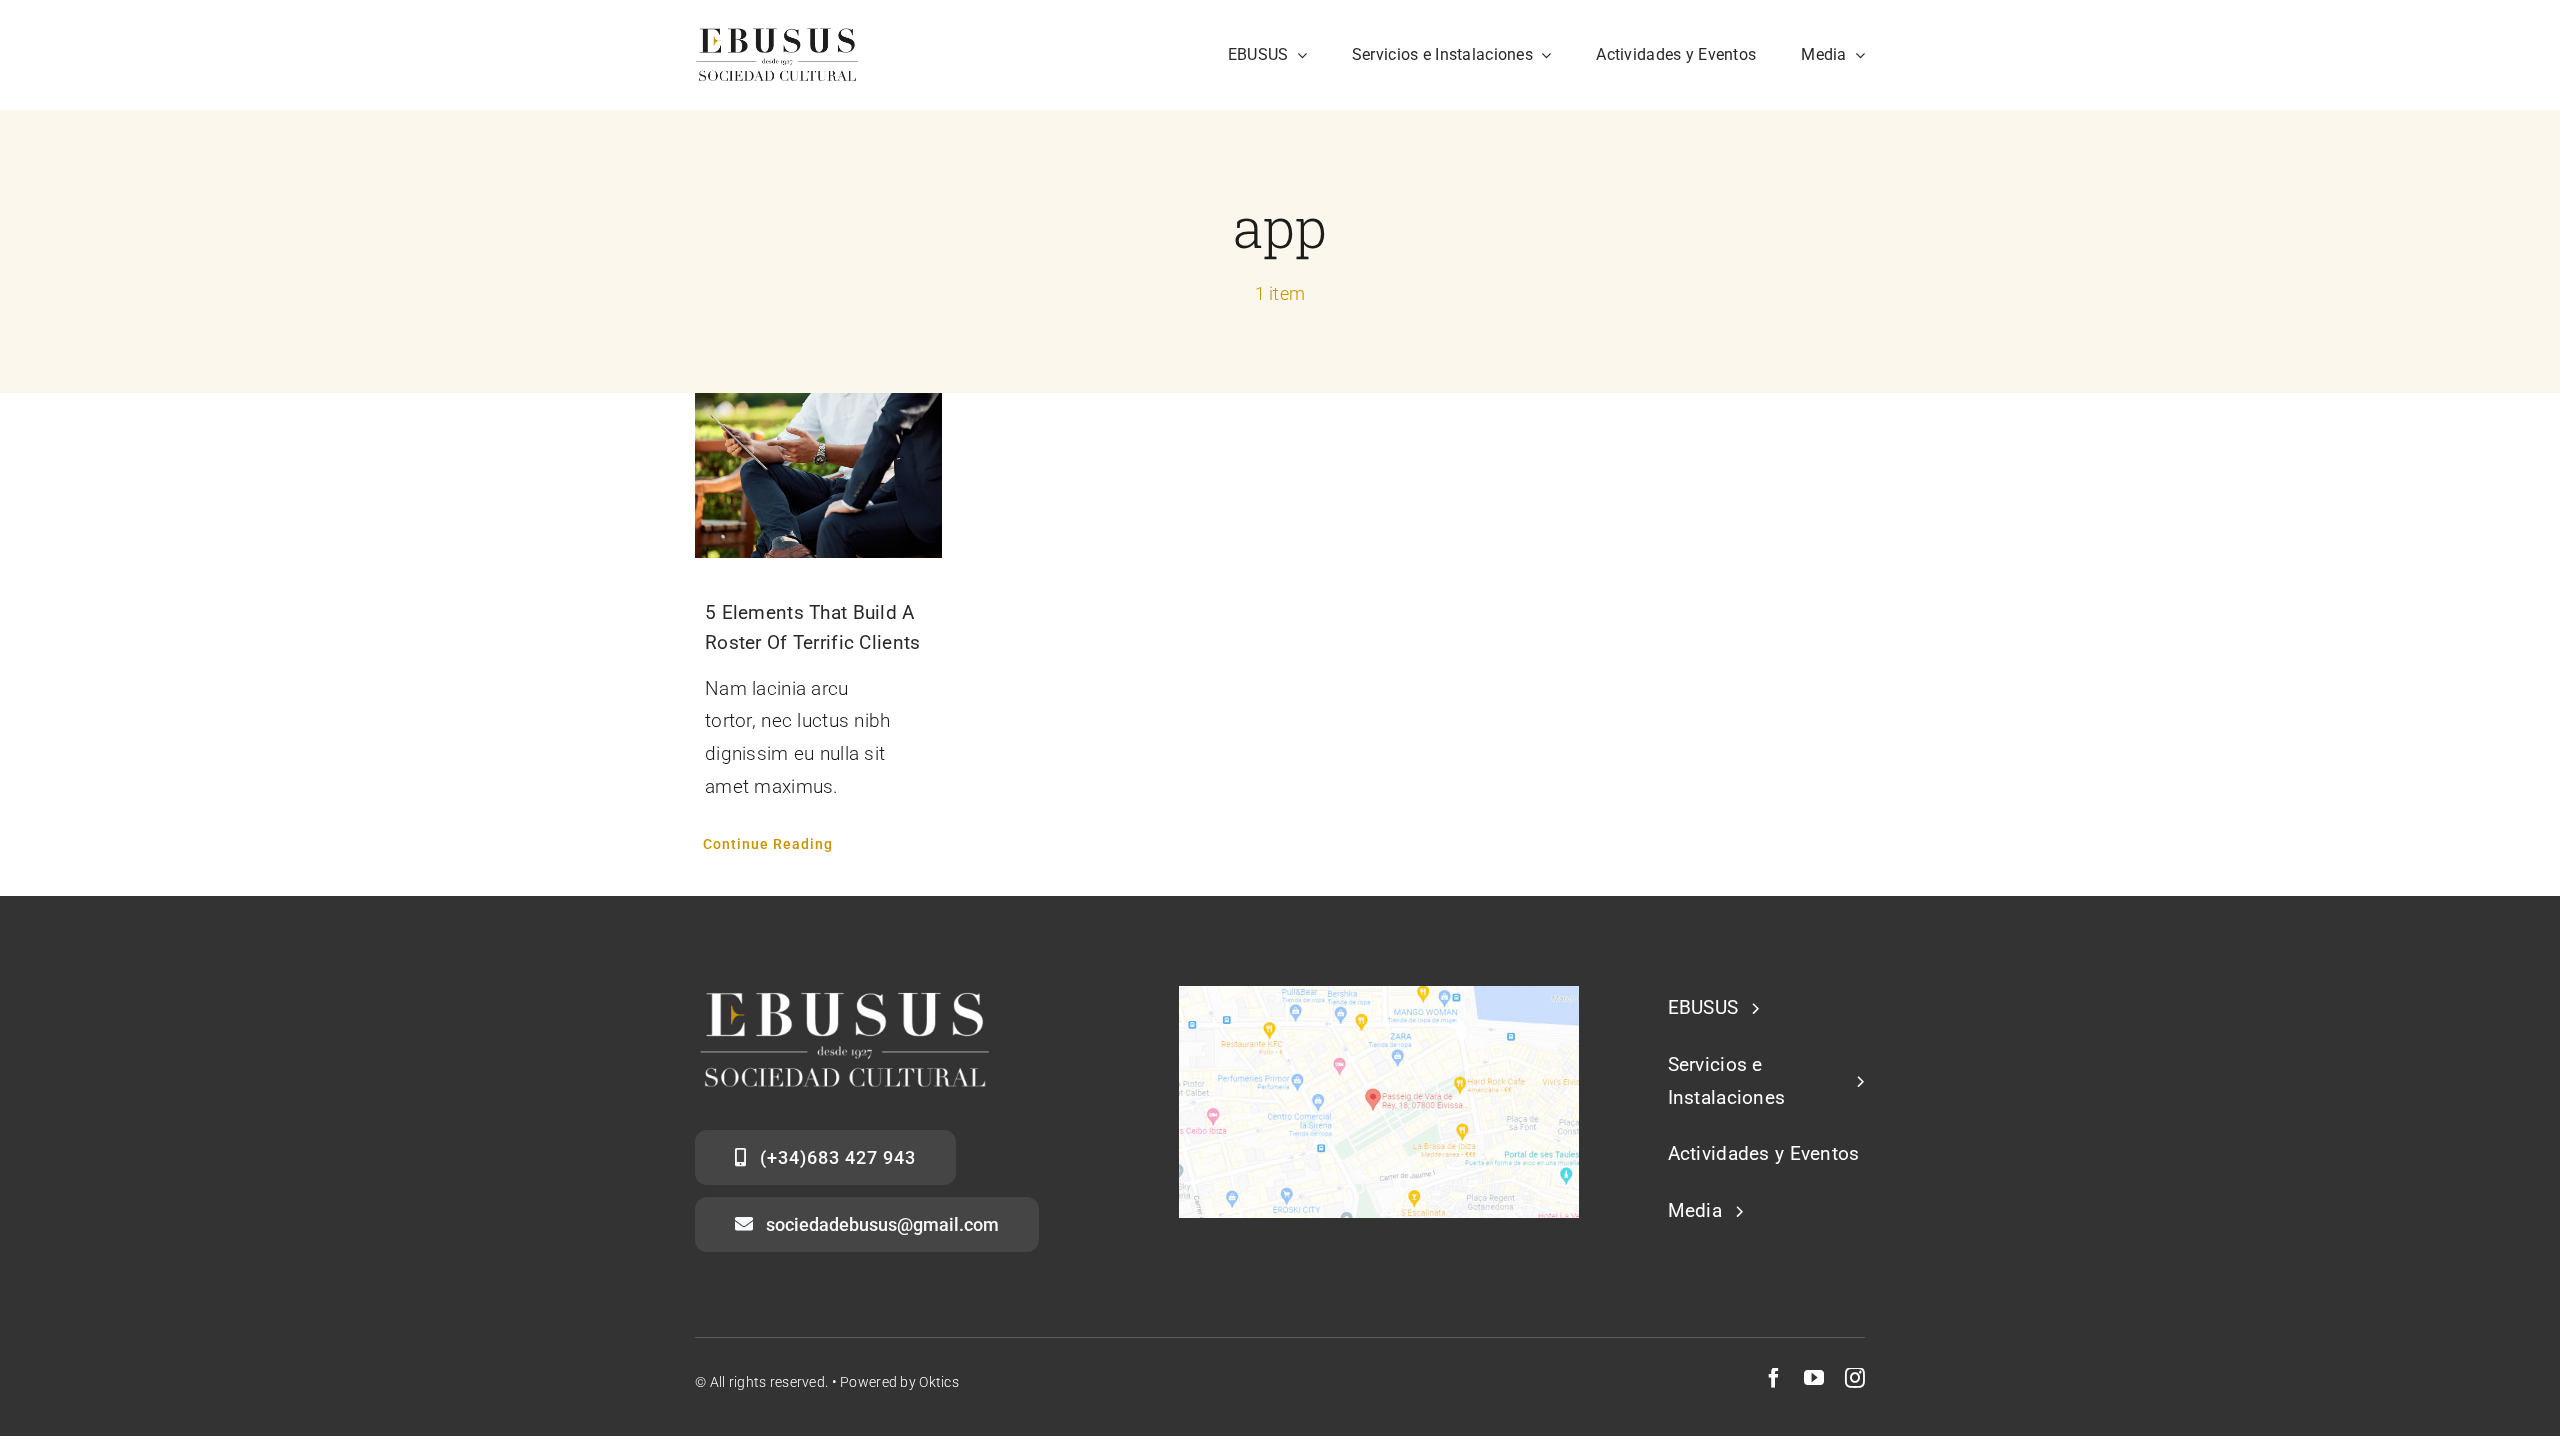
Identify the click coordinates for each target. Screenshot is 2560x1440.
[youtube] (1814, 1378)
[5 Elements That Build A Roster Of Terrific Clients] (819, 475)
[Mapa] (1379, 995)
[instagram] (1855, 1378)
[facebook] (1774, 1378)
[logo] (777, 36)
